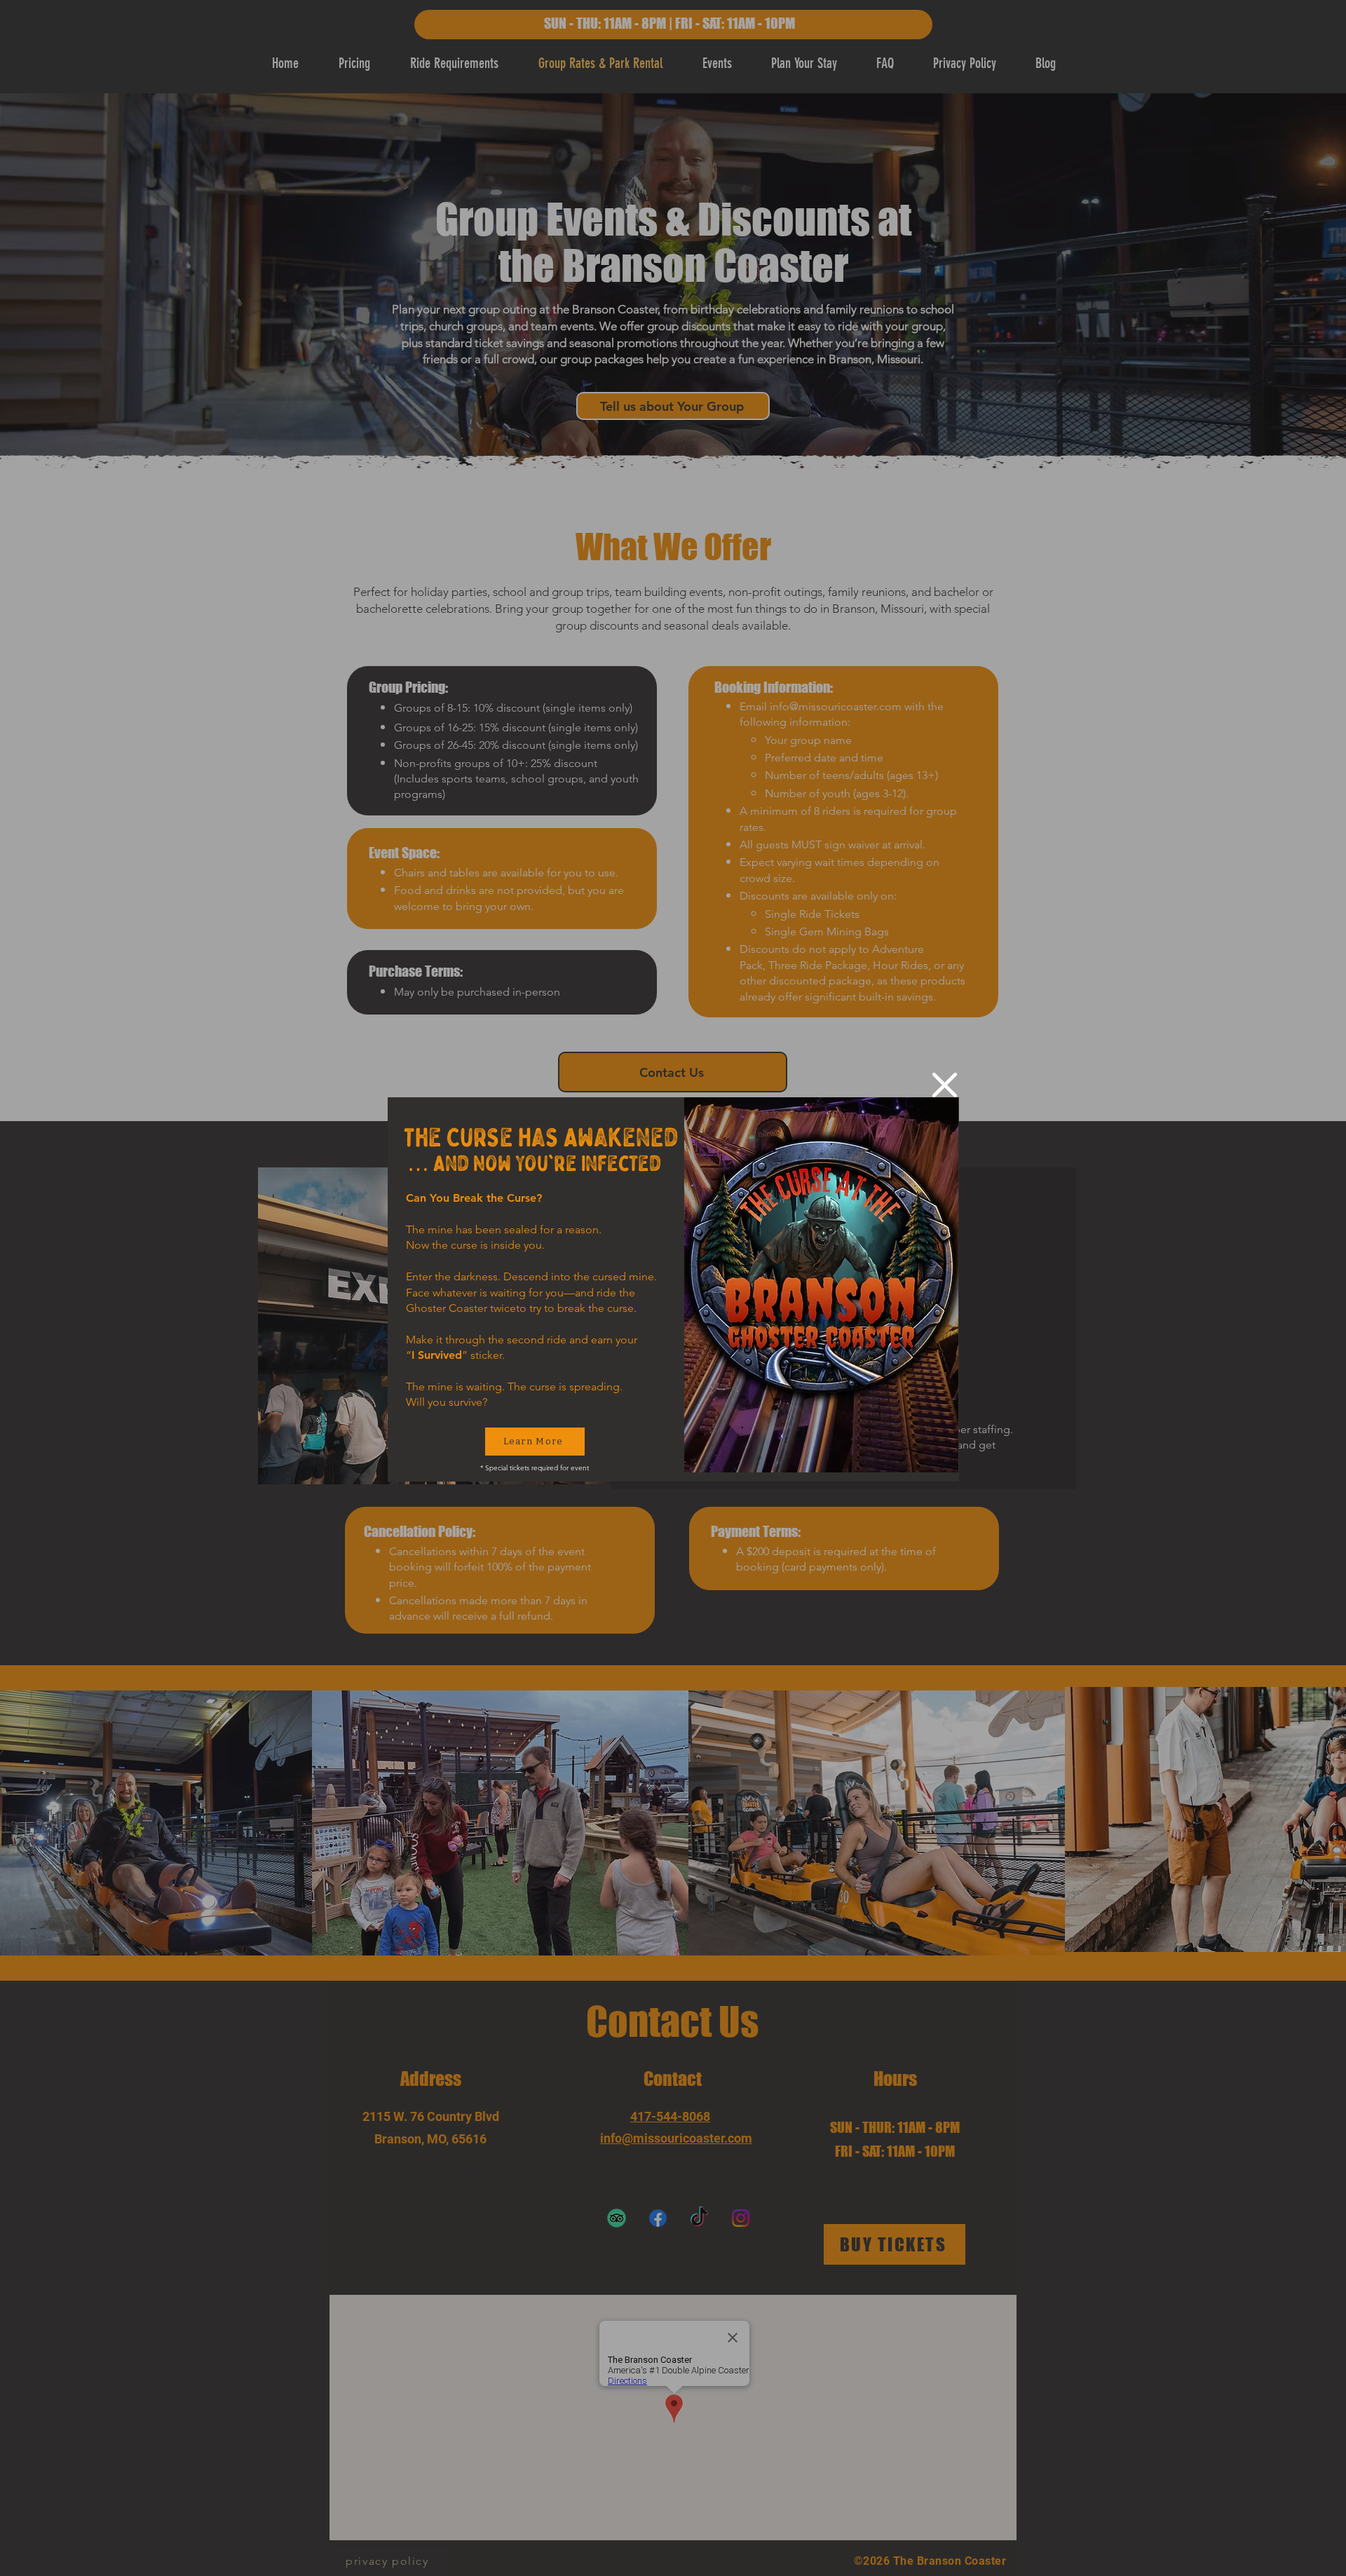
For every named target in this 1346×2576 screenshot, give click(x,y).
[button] (945, 1085)
